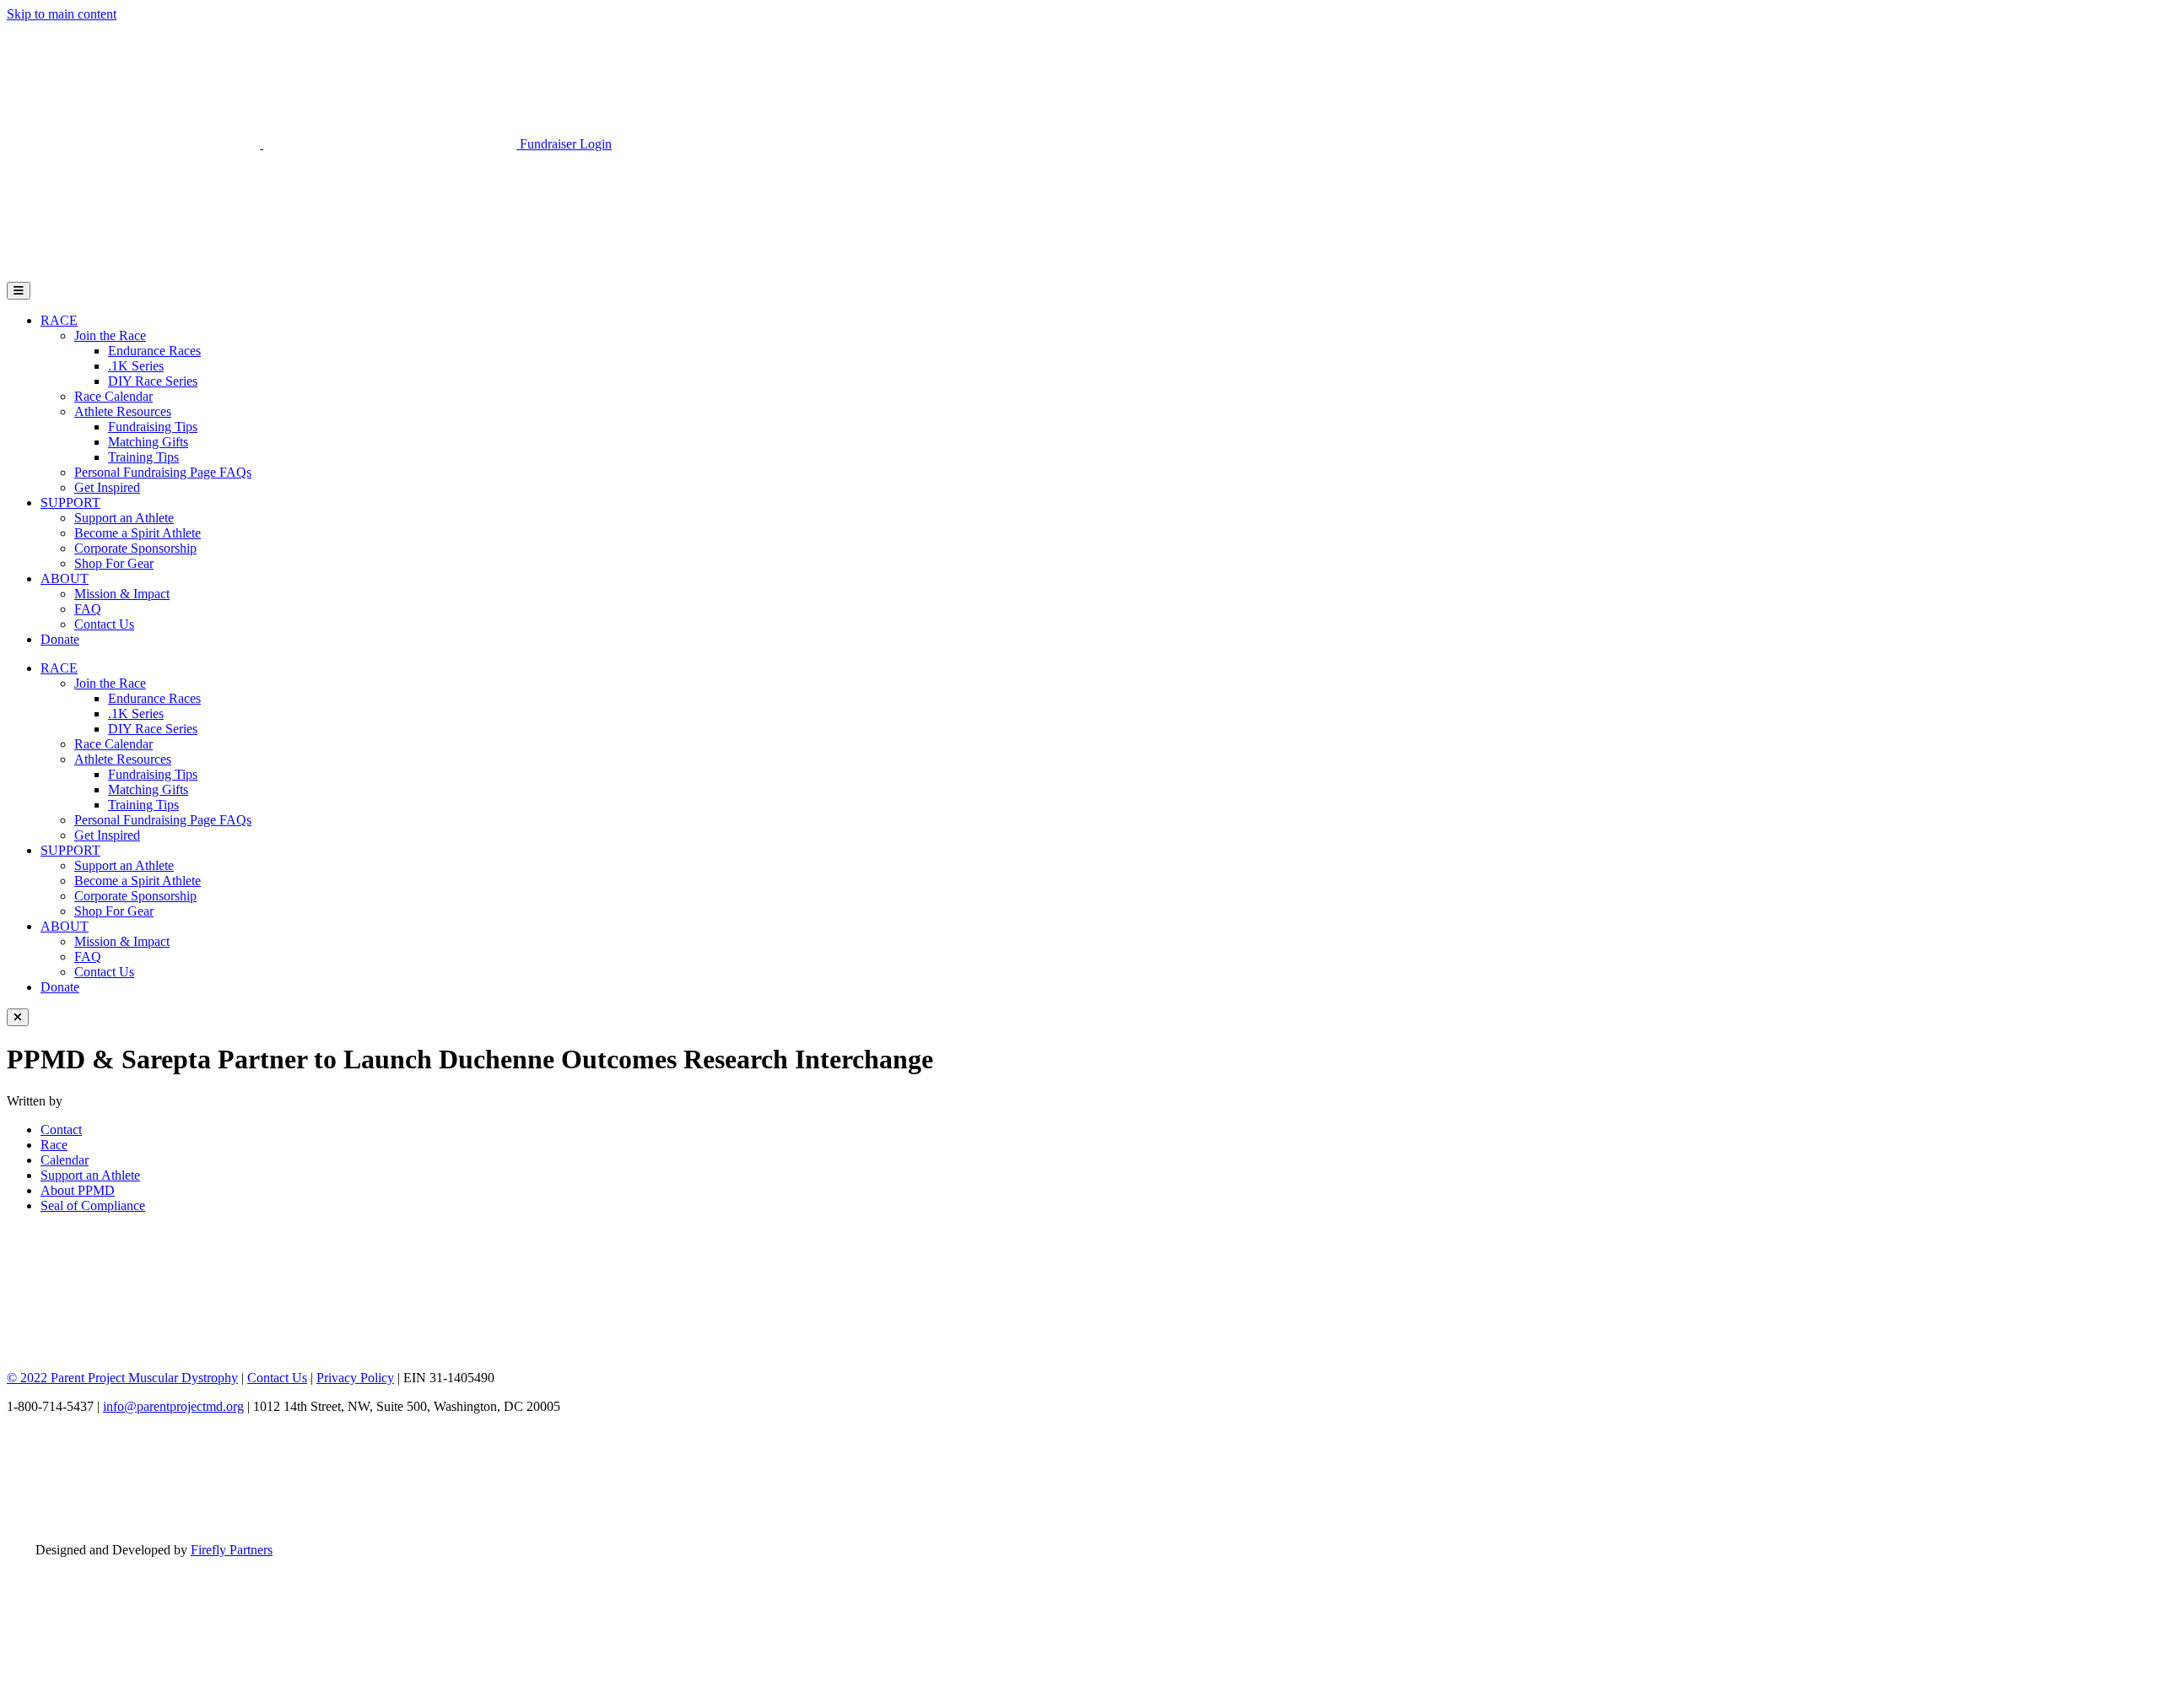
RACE (59, 320)
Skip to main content (62, 14)
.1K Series (136, 366)
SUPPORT (70, 503)
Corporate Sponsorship (135, 548)
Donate (60, 639)
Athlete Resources (123, 411)
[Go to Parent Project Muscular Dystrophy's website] (263, 144)
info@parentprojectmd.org (173, 1406)
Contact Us (104, 624)
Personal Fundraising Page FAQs (163, 472)
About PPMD (78, 1190)
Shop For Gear (114, 563)
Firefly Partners (232, 1550)
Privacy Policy (355, 1378)
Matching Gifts (148, 442)
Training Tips (143, 457)
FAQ (88, 609)
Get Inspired (107, 487)
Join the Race (110, 335)
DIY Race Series (153, 381)
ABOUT (65, 578)
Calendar (65, 1160)
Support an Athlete (124, 518)
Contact (61, 1130)
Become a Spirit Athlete (138, 533)
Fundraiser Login (566, 144)
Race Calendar (113, 396)
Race (54, 1145)
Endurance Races (154, 351)
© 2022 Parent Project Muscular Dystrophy (122, 1378)
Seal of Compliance (93, 1205)
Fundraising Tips (153, 427)
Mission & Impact (122, 594)
